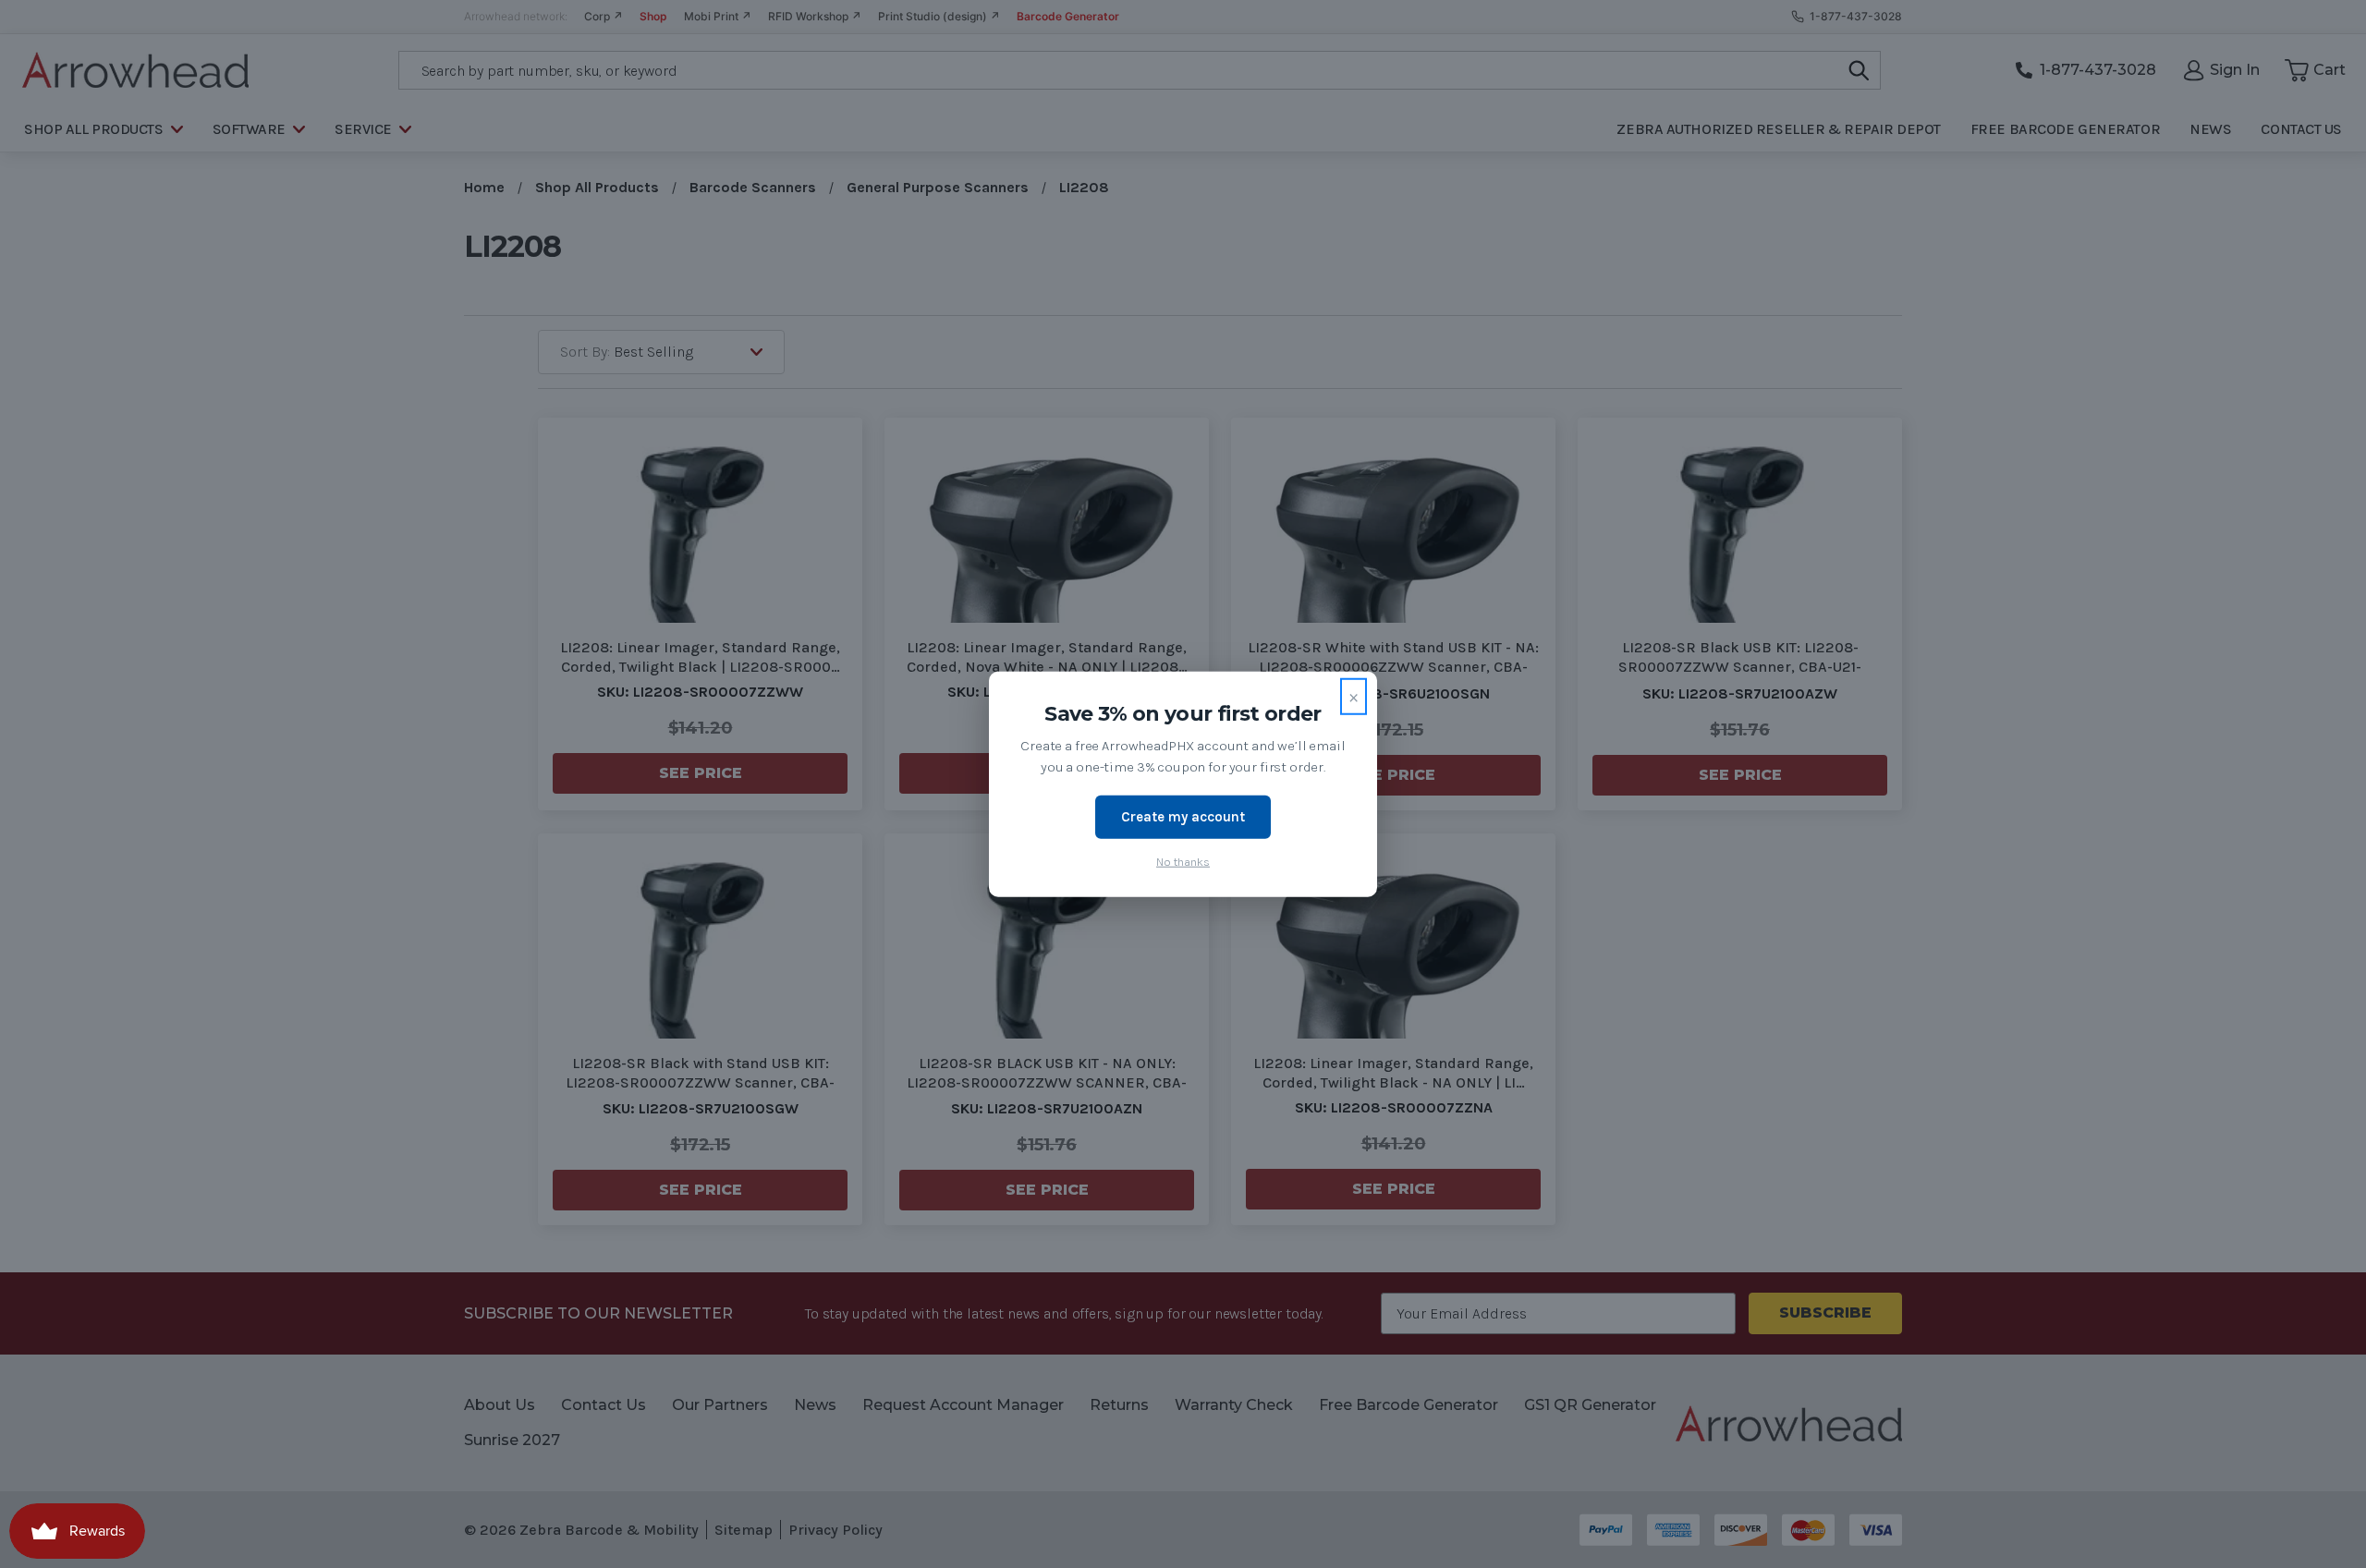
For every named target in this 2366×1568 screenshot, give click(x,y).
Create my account (1183, 817)
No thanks (1183, 861)
